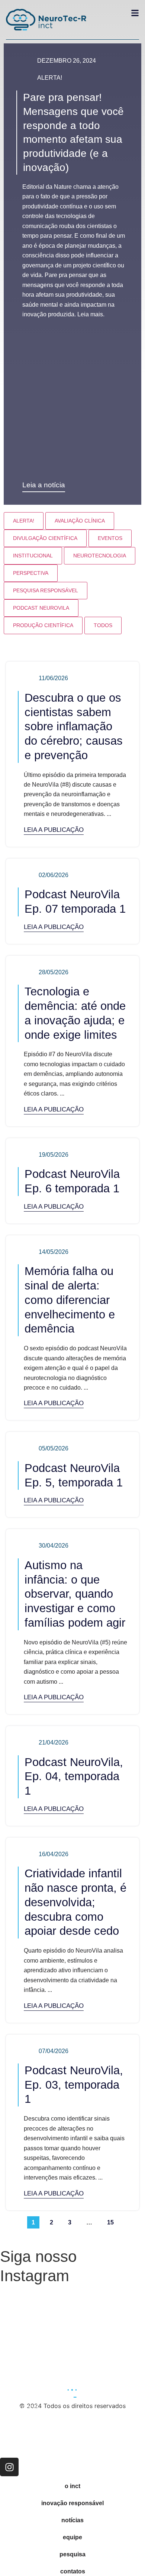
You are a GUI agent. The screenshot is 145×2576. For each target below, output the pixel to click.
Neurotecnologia (100, 556)
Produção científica (43, 625)
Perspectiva (31, 573)
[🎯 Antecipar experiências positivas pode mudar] (35, 2353)
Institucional (33, 556)
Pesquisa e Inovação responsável (47, 2427)
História (11, 2412)
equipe (72, 2537)
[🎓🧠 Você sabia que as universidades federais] (110, 2353)
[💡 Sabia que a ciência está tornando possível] (35, 2310)
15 (112, 2221)
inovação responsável (72, 2503)
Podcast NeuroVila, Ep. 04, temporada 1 (74, 1777)
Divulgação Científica (45, 538)
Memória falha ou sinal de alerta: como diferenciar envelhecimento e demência (70, 1300)
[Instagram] (9, 2467)
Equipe (10, 2417)
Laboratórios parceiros (32, 2422)
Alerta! (50, 78)
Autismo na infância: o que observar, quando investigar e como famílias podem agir (75, 1594)
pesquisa (72, 2554)
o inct (72, 2486)
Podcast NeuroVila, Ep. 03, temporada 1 (74, 2085)
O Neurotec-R (19, 2407)
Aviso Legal (16, 2452)
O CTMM (12, 2432)
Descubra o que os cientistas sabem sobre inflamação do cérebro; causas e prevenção (74, 727)
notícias (72, 2520)
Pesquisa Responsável (46, 590)
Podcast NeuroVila (41, 608)
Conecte (12, 2437)
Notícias (12, 2442)
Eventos (110, 538)
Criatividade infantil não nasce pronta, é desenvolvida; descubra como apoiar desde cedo (75, 1902)
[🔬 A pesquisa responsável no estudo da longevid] (110, 2310)
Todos (103, 625)
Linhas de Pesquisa (27, 2447)
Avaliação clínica (80, 521)
